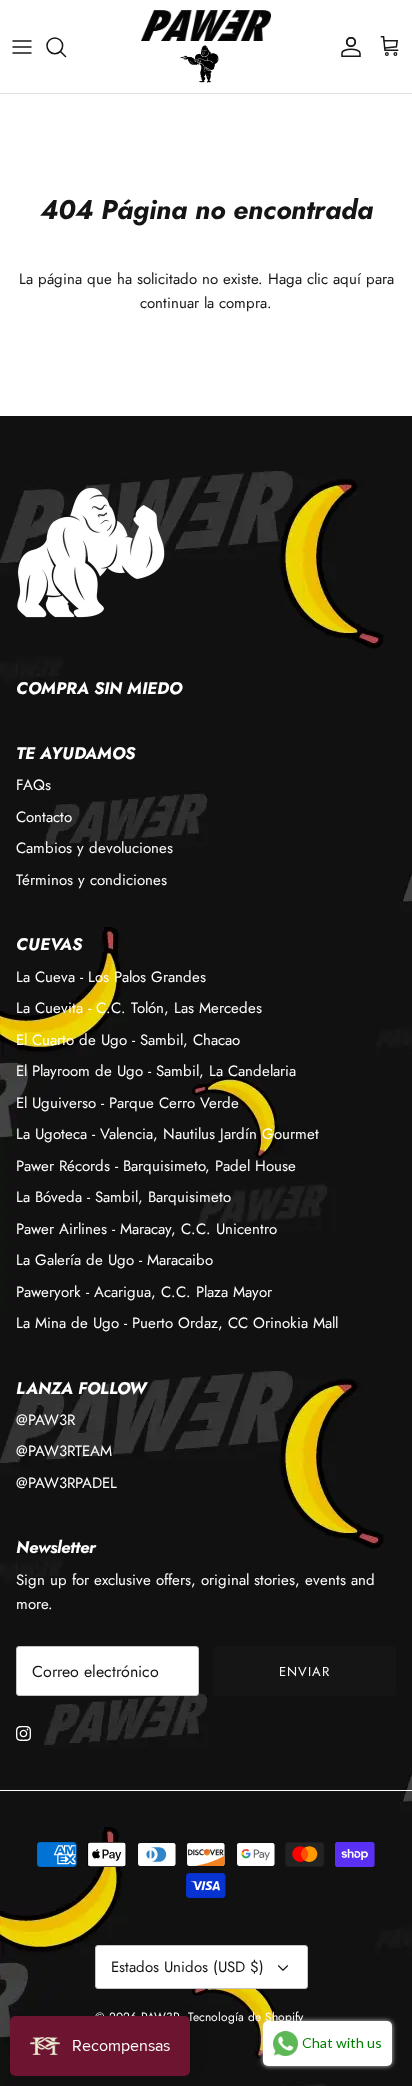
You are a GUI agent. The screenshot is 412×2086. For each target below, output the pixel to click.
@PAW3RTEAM (64, 1451)
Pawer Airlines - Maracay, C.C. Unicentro (146, 1229)
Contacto (44, 817)
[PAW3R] (206, 25)
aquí (347, 279)
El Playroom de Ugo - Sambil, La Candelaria (156, 1071)
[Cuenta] (346, 47)
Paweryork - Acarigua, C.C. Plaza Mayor (144, 1292)
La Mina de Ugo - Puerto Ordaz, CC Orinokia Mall (177, 1323)
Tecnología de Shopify (245, 2017)
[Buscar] (66, 47)
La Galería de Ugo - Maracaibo (114, 1260)
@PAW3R (45, 1420)
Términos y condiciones (91, 880)
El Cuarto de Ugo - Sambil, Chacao (128, 1040)
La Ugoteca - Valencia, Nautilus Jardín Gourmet (167, 1134)
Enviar (304, 1671)
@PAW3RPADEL (66, 1483)
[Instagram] (23, 1733)
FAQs (33, 785)
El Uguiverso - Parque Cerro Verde (127, 1103)
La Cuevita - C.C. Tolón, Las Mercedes (139, 1008)
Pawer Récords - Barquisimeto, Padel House (156, 1166)
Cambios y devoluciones (94, 848)
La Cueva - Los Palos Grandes (111, 977)
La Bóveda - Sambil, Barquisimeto (123, 1197)
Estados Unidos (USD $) (187, 1967)
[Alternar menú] (22, 47)
